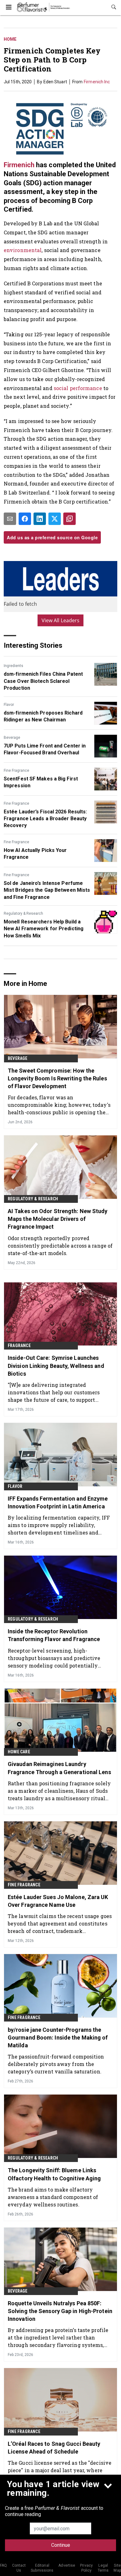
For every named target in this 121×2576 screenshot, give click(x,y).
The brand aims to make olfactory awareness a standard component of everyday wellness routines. (53, 2197)
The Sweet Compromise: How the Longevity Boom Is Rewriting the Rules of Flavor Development (57, 1078)
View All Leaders (61, 620)
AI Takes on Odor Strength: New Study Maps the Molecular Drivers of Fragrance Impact (58, 1219)
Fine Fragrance (16, 770)
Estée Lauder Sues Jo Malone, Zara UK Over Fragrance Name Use (58, 1901)
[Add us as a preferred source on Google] (69, 519)
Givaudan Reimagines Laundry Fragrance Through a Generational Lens (59, 1768)
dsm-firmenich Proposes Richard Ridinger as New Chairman (43, 716)
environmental (23, 250)
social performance (78, 388)
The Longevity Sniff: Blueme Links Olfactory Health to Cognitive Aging (54, 2174)
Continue (61, 2545)
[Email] (10, 519)
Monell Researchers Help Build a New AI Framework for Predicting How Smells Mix (44, 929)
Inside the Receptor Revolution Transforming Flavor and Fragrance (54, 1635)
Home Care (19, 1752)
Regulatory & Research (23, 913)
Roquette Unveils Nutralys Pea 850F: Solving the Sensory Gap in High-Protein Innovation (60, 2311)
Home (10, 39)
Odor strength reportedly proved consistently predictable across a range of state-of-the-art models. (60, 1246)
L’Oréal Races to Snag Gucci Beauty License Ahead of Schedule (54, 2448)
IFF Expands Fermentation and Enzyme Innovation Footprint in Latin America (58, 1502)
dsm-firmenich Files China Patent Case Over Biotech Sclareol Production (43, 681)
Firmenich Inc (97, 82)
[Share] (25, 519)
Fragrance (19, 1345)
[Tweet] (55, 519)
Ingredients (13, 666)
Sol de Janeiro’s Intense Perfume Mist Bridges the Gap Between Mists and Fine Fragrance (47, 890)
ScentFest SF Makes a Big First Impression (41, 782)
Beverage (12, 738)
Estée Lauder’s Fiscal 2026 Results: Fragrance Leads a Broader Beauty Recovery (45, 819)
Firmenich (19, 165)
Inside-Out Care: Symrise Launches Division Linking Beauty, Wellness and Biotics (56, 1366)
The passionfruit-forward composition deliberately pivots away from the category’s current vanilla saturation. (56, 2064)
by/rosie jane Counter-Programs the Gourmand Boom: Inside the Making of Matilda (58, 2038)
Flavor (9, 705)
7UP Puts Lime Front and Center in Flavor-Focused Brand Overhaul (45, 749)
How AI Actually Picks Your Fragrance (35, 854)
